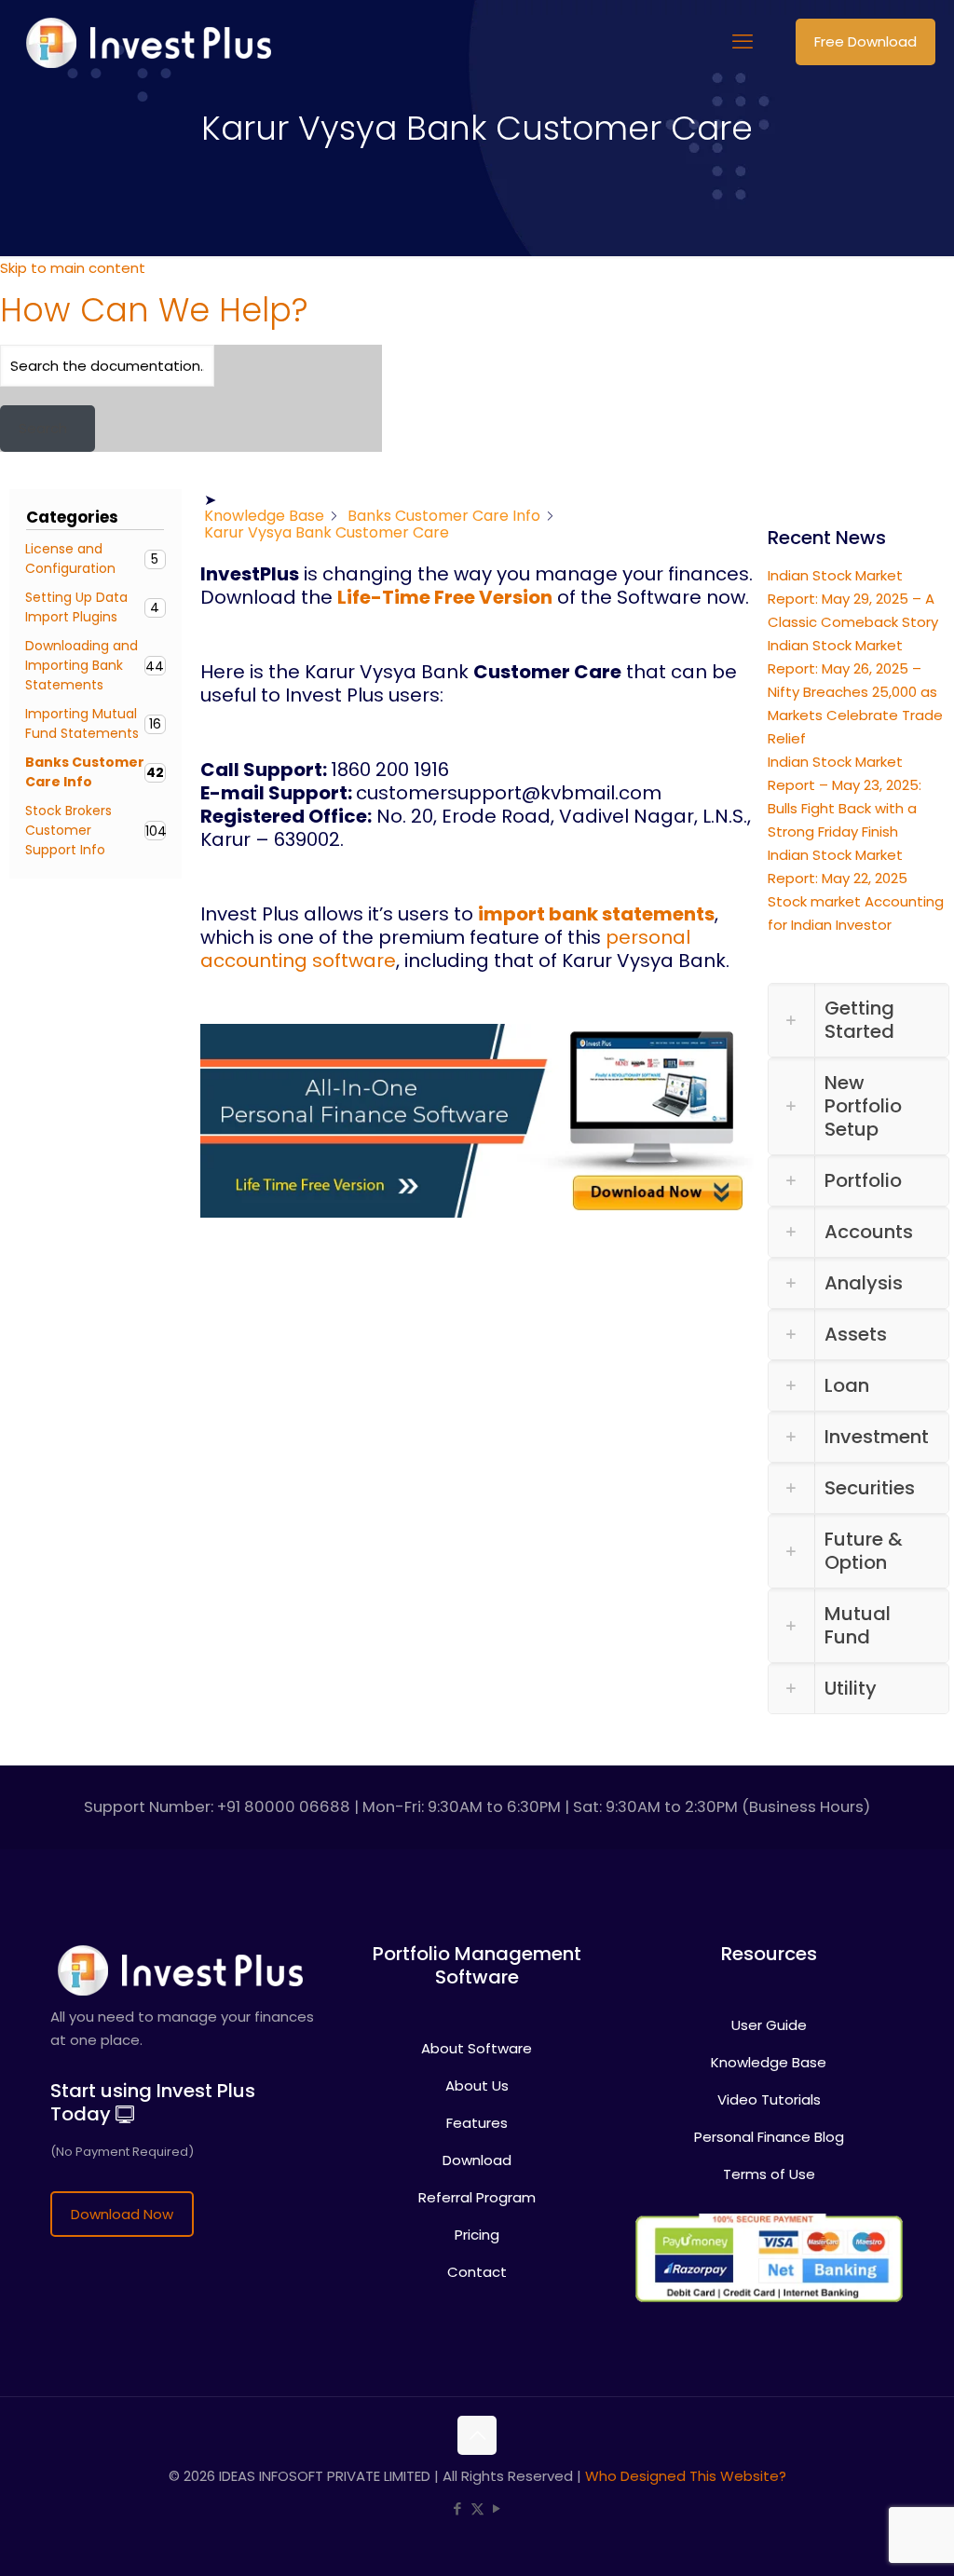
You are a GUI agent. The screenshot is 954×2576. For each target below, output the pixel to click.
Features (477, 2081)
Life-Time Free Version (445, 597)
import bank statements (596, 914)
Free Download (865, 41)
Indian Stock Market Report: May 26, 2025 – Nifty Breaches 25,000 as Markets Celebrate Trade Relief (855, 650)
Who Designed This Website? (686, 2434)
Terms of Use (769, 2132)
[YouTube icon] (497, 2467)
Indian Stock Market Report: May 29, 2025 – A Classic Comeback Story (853, 557)
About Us (477, 2044)
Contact (477, 2230)
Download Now (122, 2172)
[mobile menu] (743, 42)
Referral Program (477, 2155)
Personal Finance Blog (769, 2095)
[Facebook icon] (458, 2467)
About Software (477, 2006)
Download (477, 2118)
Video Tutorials (769, 2058)
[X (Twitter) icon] (477, 2467)
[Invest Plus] (146, 42)
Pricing (477, 2193)
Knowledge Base (769, 2020)
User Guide (769, 1983)
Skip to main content (73, 268)
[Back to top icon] (477, 2393)
